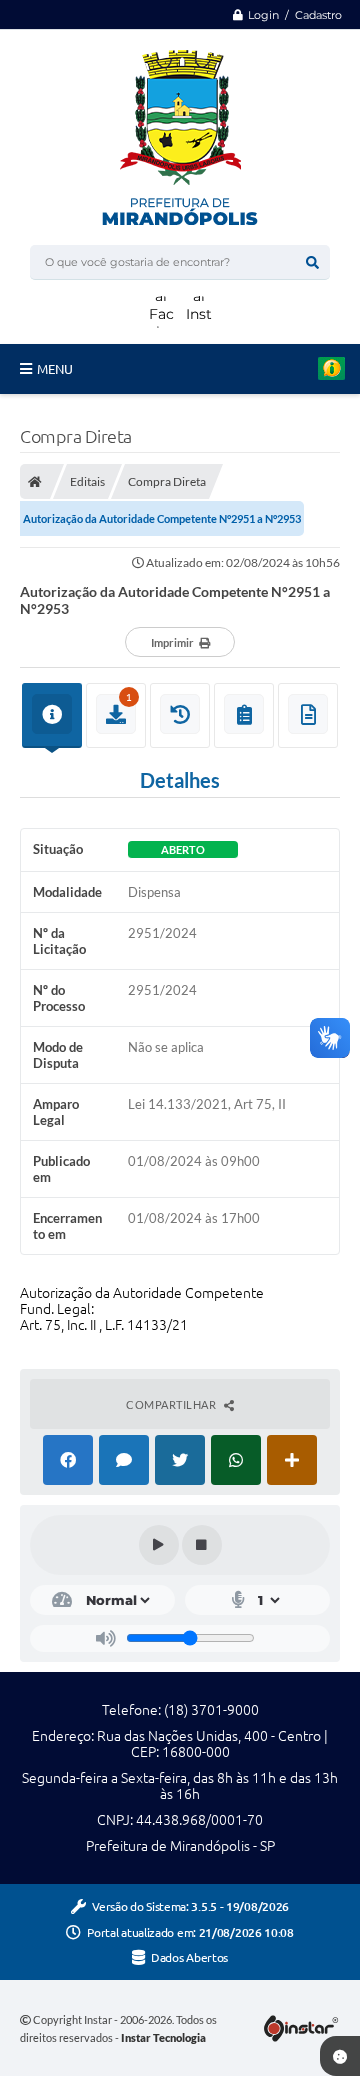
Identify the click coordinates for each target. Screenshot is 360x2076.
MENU (55, 369)
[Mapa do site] (323, 43)
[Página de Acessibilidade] (255, 77)
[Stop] (202, 1545)
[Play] (159, 1545)
